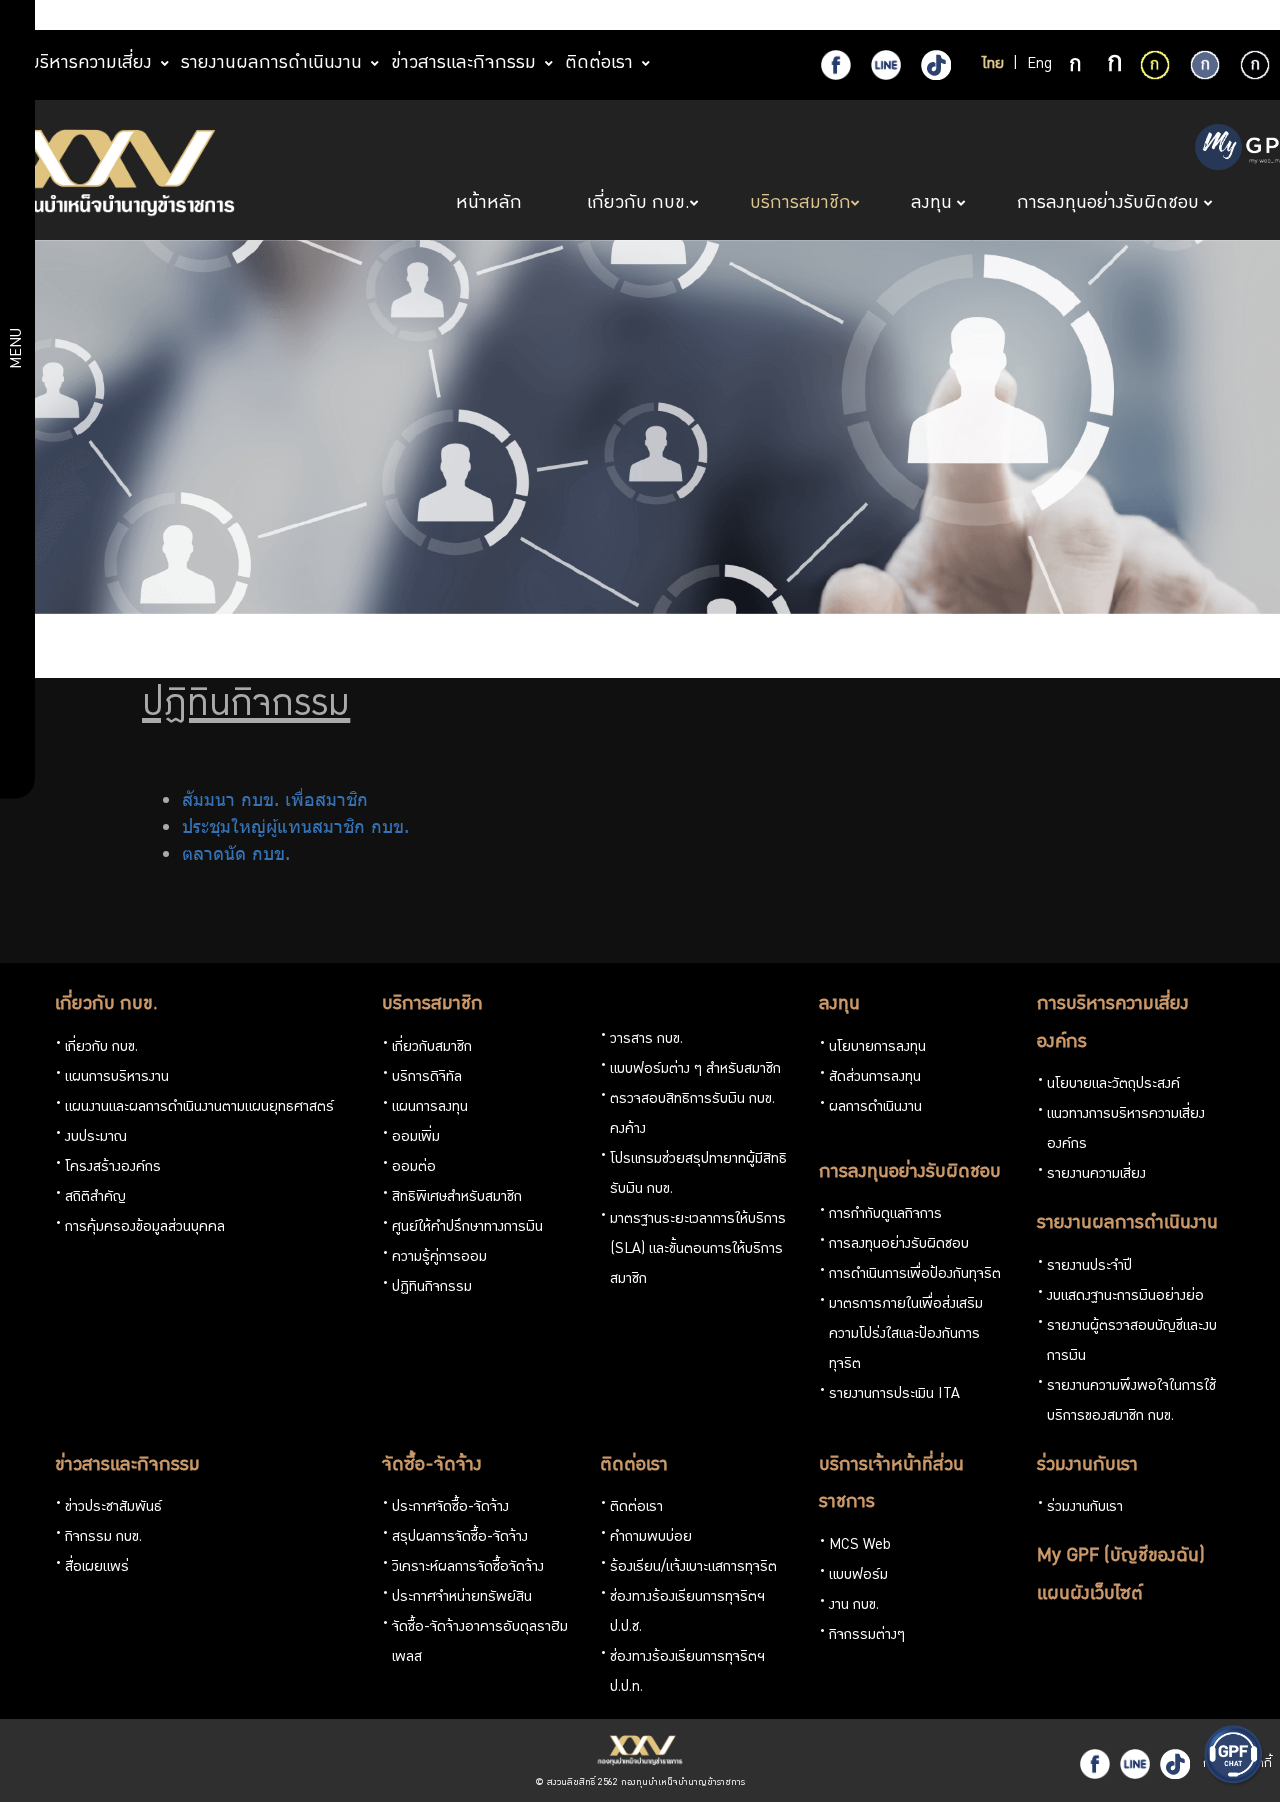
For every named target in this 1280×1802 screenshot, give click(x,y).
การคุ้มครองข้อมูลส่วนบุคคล (145, 1228)
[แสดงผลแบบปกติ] (1205, 65)
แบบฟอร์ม (858, 1576)
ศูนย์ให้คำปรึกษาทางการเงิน (467, 1228)
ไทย (993, 65)
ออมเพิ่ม (416, 1138)
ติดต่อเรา (634, 1466)
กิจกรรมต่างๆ (867, 1636)
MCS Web (860, 1546)
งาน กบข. (854, 1606)
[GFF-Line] (1135, 1764)
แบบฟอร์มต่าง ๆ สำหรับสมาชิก (695, 1070)
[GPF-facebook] (836, 65)
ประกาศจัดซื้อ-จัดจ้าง (450, 1508)
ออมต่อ (414, 1168)
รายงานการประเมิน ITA (894, 1395)
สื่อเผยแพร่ (97, 1568)
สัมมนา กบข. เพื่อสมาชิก (275, 799)
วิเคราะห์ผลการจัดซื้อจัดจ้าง (468, 1568)
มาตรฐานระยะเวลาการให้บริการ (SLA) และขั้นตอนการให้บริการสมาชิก (698, 1250)
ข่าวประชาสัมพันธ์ (113, 1508)
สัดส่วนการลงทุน (875, 1078)
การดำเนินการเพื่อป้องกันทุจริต (915, 1275)
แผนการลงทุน (430, 1108)
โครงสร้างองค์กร (113, 1168)
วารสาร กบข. (646, 1040)
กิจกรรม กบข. (103, 1538)
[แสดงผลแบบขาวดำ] (1255, 65)
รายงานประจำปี (1089, 1267)
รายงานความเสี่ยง (1096, 1175)
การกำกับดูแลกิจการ (885, 1215)
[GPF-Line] (886, 65)
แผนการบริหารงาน (117, 1078)
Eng (1039, 65)
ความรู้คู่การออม (439, 1258)
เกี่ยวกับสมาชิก (432, 1048)
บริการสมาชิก (432, 1005)
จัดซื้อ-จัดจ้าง (432, 1466)
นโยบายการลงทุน (877, 1048)
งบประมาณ (96, 1138)
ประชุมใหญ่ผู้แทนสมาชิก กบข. (295, 826)
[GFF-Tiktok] (1175, 1764)
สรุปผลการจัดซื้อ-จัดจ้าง (460, 1538)
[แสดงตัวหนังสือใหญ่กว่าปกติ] (1115, 66)
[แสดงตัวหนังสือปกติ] (1077, 66)
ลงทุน (839, 1005)
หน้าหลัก (491, 204)
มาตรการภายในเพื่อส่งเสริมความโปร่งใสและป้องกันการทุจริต (906, 1335)
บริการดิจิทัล (427, 1078)
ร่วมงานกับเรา (1087, 1466)
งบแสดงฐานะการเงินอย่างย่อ (1125, 1297)
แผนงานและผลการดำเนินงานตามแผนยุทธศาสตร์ (199, 1108)
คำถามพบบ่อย (651, 1538)
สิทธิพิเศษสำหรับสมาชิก (457, 1198)
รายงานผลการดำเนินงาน (1127, 1224)
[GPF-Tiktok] (936, 65)
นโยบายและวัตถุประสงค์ (1113, 1085)
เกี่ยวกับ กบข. (106, 1005)
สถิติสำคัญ (95, 1198)
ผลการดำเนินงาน (875, 1108)
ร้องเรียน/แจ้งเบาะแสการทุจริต (693, 1568)
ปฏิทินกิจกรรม (432, 1288)
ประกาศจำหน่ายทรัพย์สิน (462, 1598)
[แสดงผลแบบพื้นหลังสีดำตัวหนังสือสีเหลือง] (1155, 65)
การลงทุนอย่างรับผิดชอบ (910, 1173)
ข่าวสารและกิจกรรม (127, 1466)
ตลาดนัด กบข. (236, 853)
